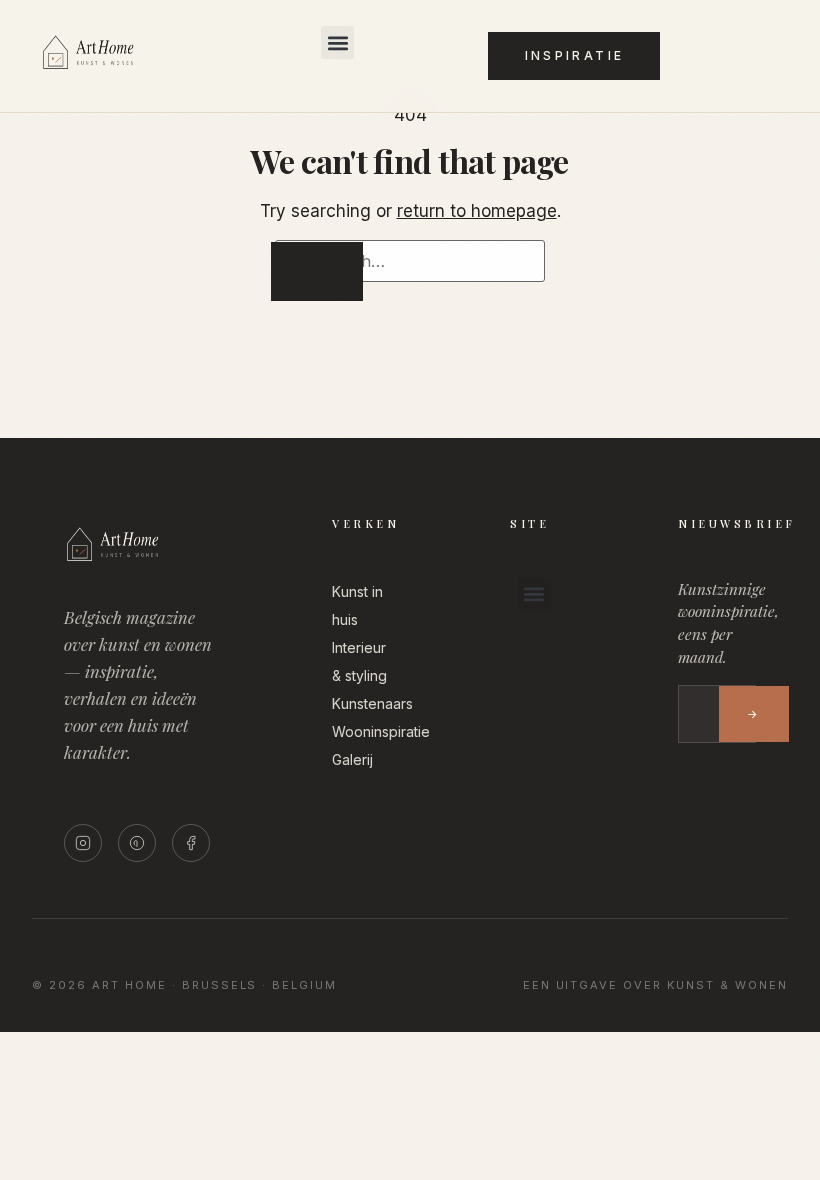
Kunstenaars (372, 703)
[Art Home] (113, 70)
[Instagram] (83, 843)
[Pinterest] (137, 843)
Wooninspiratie (381, 731)
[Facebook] (191, 843)
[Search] (317, 271)
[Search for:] (410, 261)
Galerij (352, 759)
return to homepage (477, 211)
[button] (337, 42)
